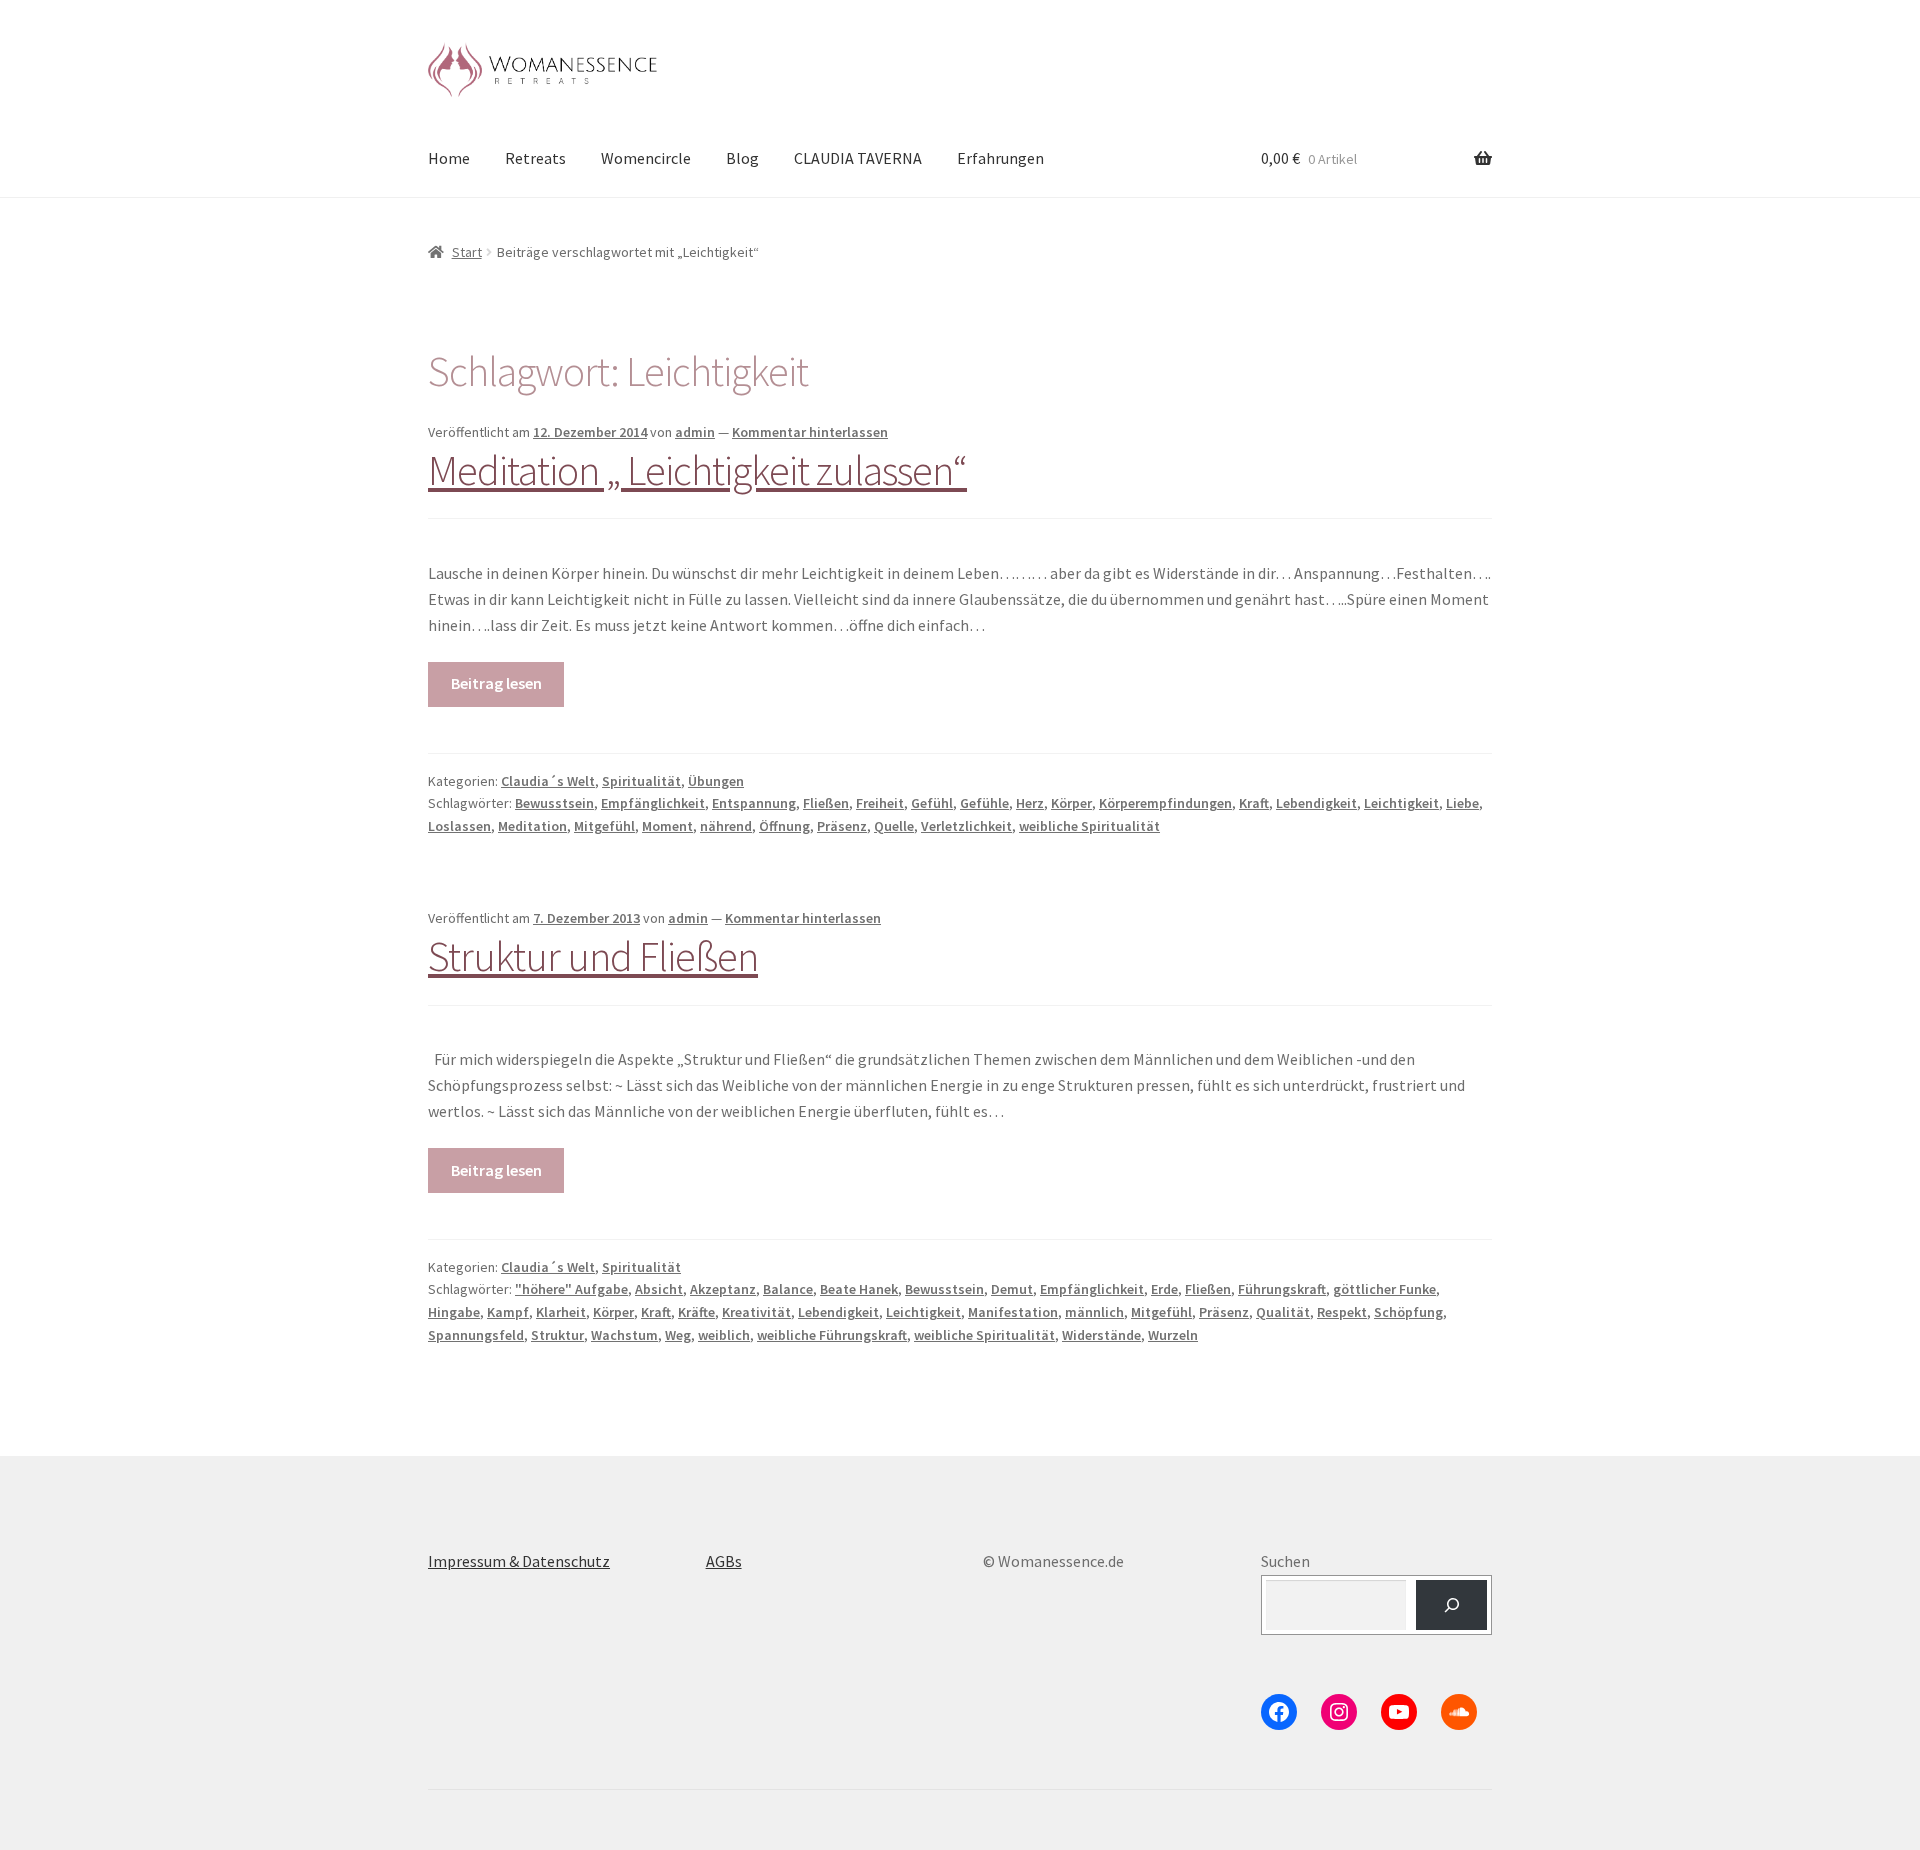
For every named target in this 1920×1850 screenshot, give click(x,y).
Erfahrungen (1000, 158)
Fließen (826, 803)
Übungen (716, 781)
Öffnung (784, 826)
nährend (726, 826)
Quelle (894, 826)
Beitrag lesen (496, 683)
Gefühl (932, 803)
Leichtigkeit (1401, 803)
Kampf (508, 1312)
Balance (788, 1289)
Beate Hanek (859, 1289)
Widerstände (1101, 1335)
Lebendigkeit (1316, 803)
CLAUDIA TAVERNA (858, 158)
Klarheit (561, 1312)
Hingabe (454, 1312)
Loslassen (459, 826)
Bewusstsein (554, 803)
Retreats (535, 158)
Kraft (1254, 803)
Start (467, 252)
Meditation (532, 826)
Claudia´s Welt (548, 781)
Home (449, 158)
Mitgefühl (604, 826)
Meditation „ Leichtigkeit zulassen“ (697, 470)
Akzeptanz (723, 1289)
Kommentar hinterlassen (810, 432)
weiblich (724, 1335)
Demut (1012, 1289)
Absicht (659, 1289)
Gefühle (984, 803)
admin (695, 432)
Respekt (1342, 1312)
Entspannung (754, 803)
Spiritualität (641, 781)
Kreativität (756, 1312)
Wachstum (624, 1335)
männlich (1094, 1312)
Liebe (1462, 803)
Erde (1164, 1289)
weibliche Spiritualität (1089, 826)
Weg (678, 1335)
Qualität (1283, 1312)
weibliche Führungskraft (832, 1335)
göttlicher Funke (1384, 1289)
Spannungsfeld (476, 1335)
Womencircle (646, 158)
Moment (667, 826)
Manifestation (1013, 1312)
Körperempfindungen (1165, 803)
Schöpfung (1408, 1312)
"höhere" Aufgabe (571, 1289)
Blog (742, 158)
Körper (1071, 803)
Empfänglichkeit (653, 803)
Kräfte (696, 1312)
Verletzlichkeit (966, 826)
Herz (1030, 803)
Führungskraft (1282, 1289)
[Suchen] (1451, 1604)
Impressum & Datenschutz (519, 1561)
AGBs (724, 1561)
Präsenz (842, 826)
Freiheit (880, 803)
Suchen (1285, 1561)
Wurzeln (1173, 1335)
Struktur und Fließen (593, 956)
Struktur (557, 1335)
